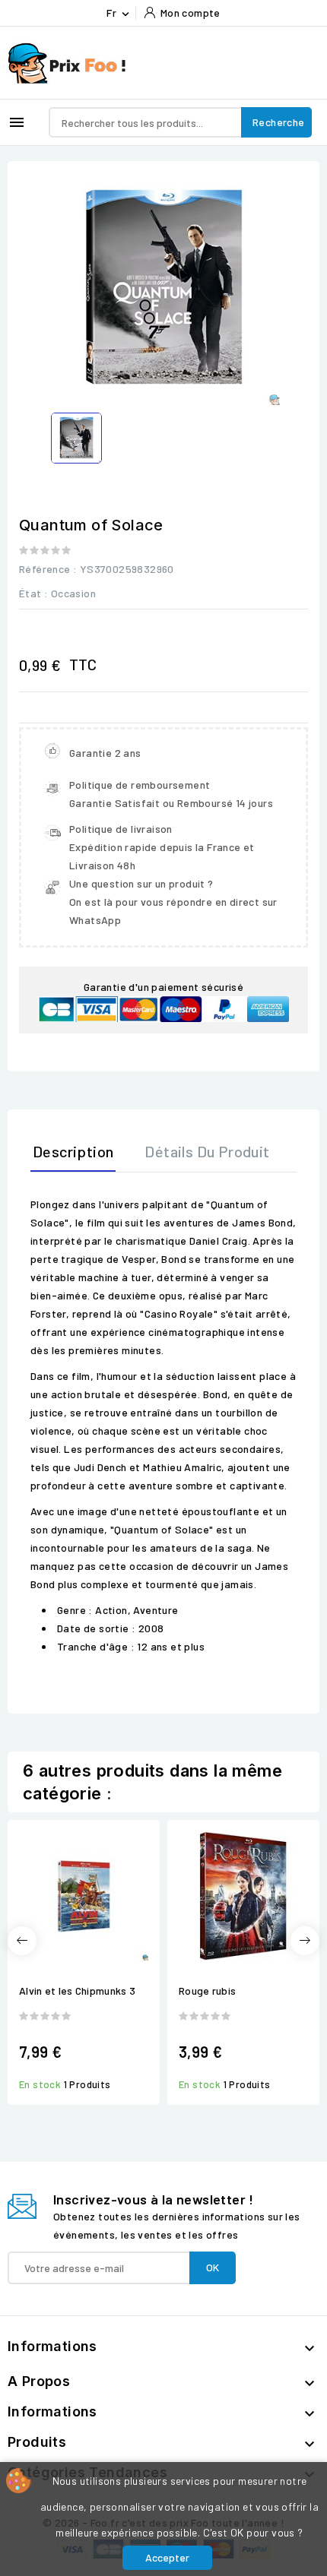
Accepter (167, 2557)
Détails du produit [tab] (207, 1151)
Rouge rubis (207, 1991)
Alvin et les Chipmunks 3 (77, 1991)
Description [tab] (73, 1151)
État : (33, 593)
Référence (45, 569)
